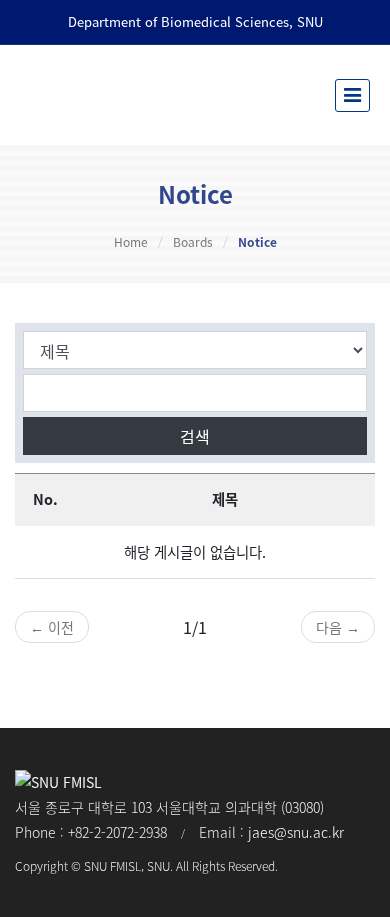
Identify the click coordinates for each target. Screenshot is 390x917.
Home (131, 242)
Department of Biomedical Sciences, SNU (195, 21)
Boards (193, 242)
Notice (257, 242)
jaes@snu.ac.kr (296, 832)
